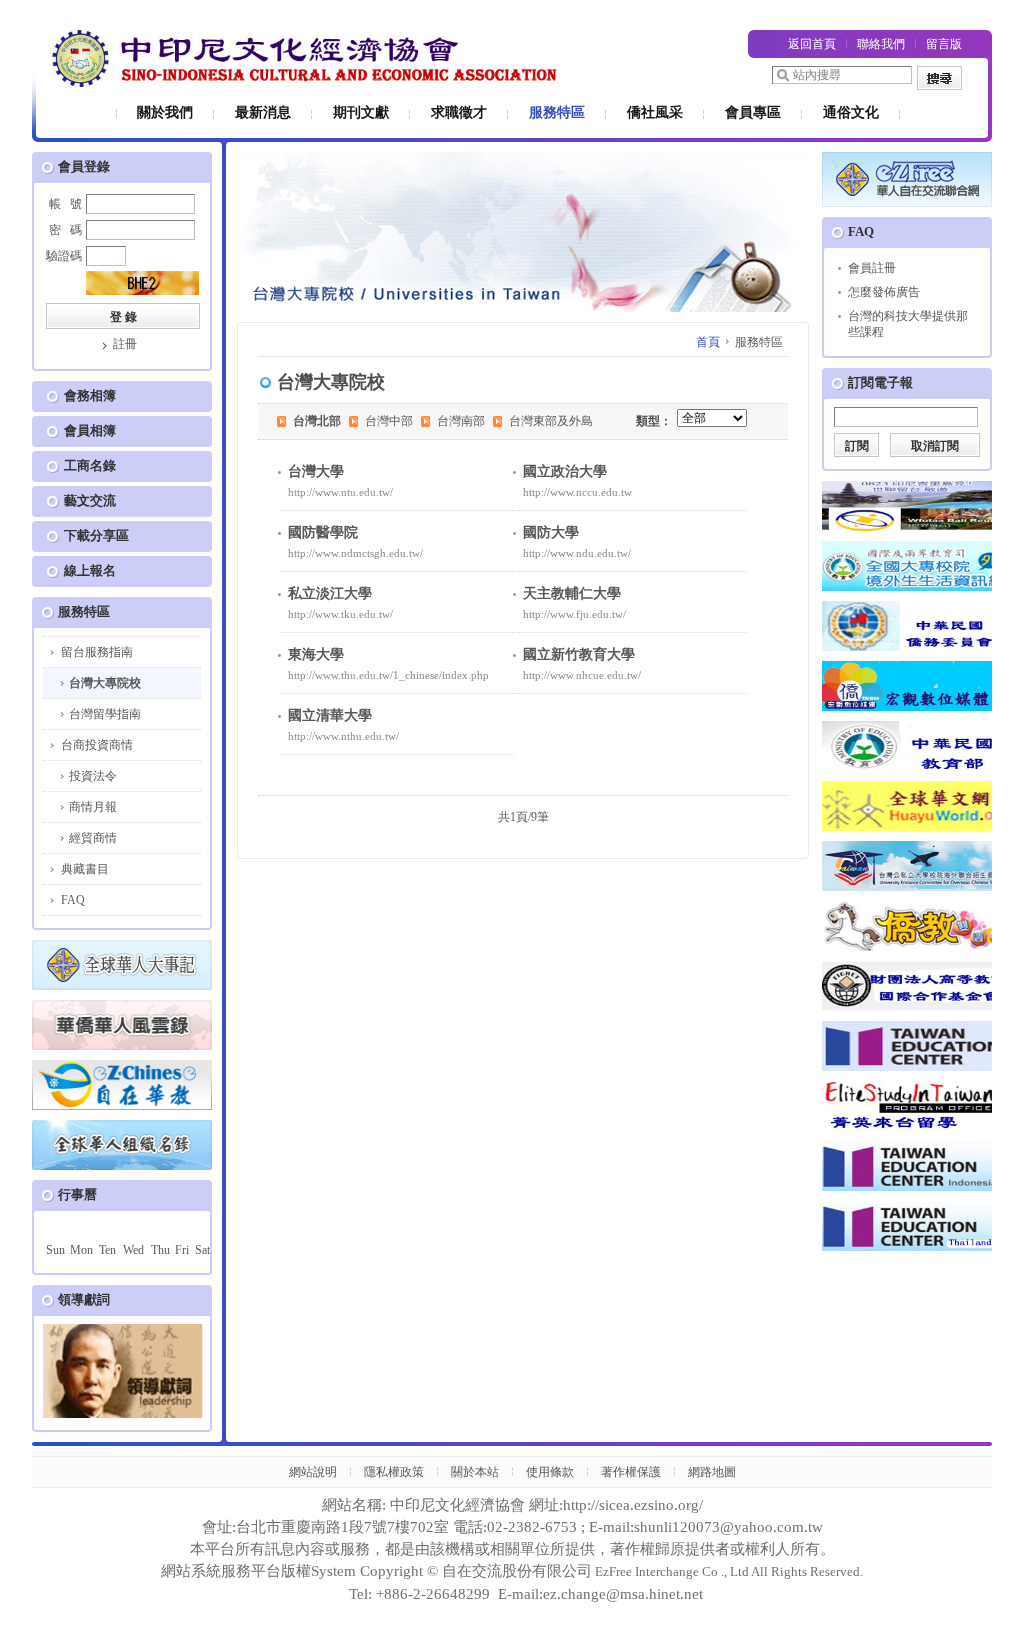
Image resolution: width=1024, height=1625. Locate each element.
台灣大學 (316, 471)
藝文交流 (90, 500)
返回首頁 (812, 44)
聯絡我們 (881, 44)
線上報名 (90, 570)
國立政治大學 (565, 471)
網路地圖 (712, 1472)
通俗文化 (851, 112)
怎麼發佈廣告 (884, 292)
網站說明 (313, 1472)
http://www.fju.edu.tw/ (574, 614)
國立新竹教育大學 (579, 654)
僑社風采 (655, 112)
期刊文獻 (361, 112)
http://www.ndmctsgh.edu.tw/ (355, 553)
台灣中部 (389, 421)
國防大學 (551, 532)
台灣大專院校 (105, 683)
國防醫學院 (323, 532)
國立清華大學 (330, 715)
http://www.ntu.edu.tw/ (340, 492)
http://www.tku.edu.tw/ (340, 614)
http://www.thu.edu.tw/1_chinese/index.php (388, 675)
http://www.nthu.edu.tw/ (343, 736)
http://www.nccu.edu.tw (577, 492)
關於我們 (165, 112)
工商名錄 (90, 465)
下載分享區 (96, 535)
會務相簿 (90, 395)
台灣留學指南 (105, 714)
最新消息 (263, 112)
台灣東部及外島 (551, 421)
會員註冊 (872, 268)
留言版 (944, 44)
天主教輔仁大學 (572, 593)
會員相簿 (90, 430)
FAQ (73, 900)
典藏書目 (85, 869)
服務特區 (557, 112)
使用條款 (550, 1472)
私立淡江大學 (330, 593)
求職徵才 (459, 112)
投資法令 (93, 776)
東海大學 (316, 654)
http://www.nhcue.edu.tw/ (582, 675)
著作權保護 (631, 1472)
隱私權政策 (394, 1472)
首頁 (708, 342)
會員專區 (753, 112)
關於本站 (475, 1472)
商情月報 (93, 807)
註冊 (125, 344)
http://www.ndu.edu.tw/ (577, 553)
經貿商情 (93, 838)
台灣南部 (461, 421)
